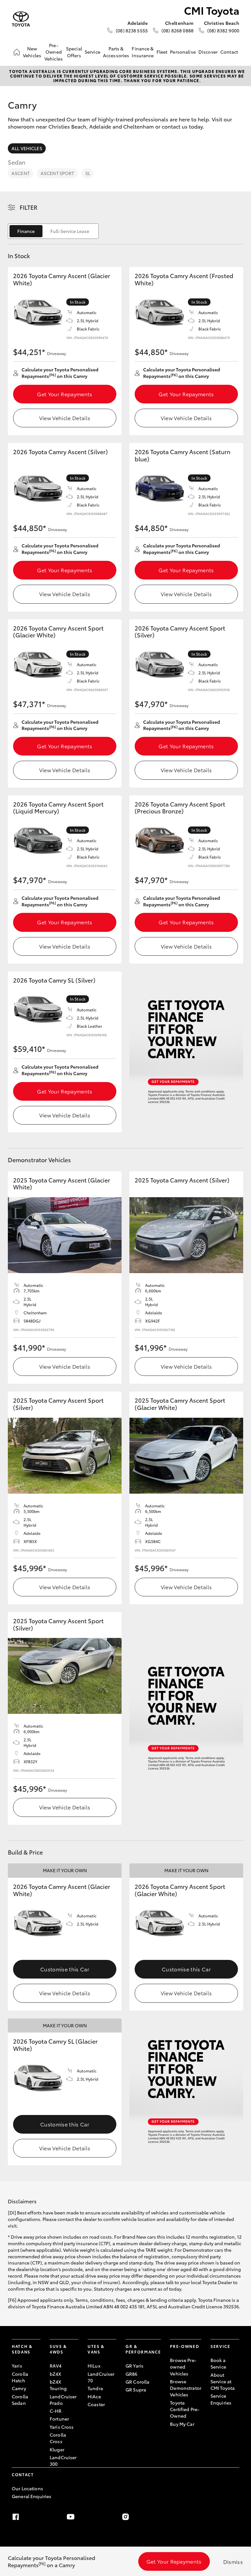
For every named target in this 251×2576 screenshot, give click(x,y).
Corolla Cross (58, 2438)
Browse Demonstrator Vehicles (186, 2388)
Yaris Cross (62, 2427)
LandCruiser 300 (63, 2461)
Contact (229, 52)
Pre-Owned (184, 2346)
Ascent (20, 173)
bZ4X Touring (58, 2385)
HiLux (94, 2366)
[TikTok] (180, 2517)
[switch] (53, 231)
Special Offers (74, 52)
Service (92, 52)
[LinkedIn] (235, 2517)
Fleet (162, 52)
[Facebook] (16, 2517)
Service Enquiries (221, 2399)
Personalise (183, 52)
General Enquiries (32, 2496)
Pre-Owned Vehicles (54, 52)
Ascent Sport (57, 173)
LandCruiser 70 (101, 2377)
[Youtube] (71, 2517)
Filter (29, 207)
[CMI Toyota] (21, 19)
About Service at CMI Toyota (223, 2381)
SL (88, 173)
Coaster (96, 2404)
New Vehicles (32, 52)
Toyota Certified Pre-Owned (185, 2409)
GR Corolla (137, 2382)
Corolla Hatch (20, 2377)
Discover (208, 52)
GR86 (132, 2374)
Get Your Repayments (65, 394)
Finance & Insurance (143, 52)
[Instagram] (125, 2517)
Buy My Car (182, 2424)
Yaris (17, 2366)
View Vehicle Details (65, 418)
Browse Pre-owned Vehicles (183, 2367)
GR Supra (136, 2389)
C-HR (56, 2411)
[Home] (17, 52)
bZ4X (56, 2374)
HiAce (94, 2396)
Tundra (95, 2388)
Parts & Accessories (116, 52)
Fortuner (59, 2419)
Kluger (57, 2449)
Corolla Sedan (20, 2400)
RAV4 (56, 2366)
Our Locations (27, 2488)
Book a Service (218, 2363)
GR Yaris (134, 2366)
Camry (19, 2388)
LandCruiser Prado (63, 2400)
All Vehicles (27, 148)
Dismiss (233, 2561)
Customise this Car (65, 1969)
